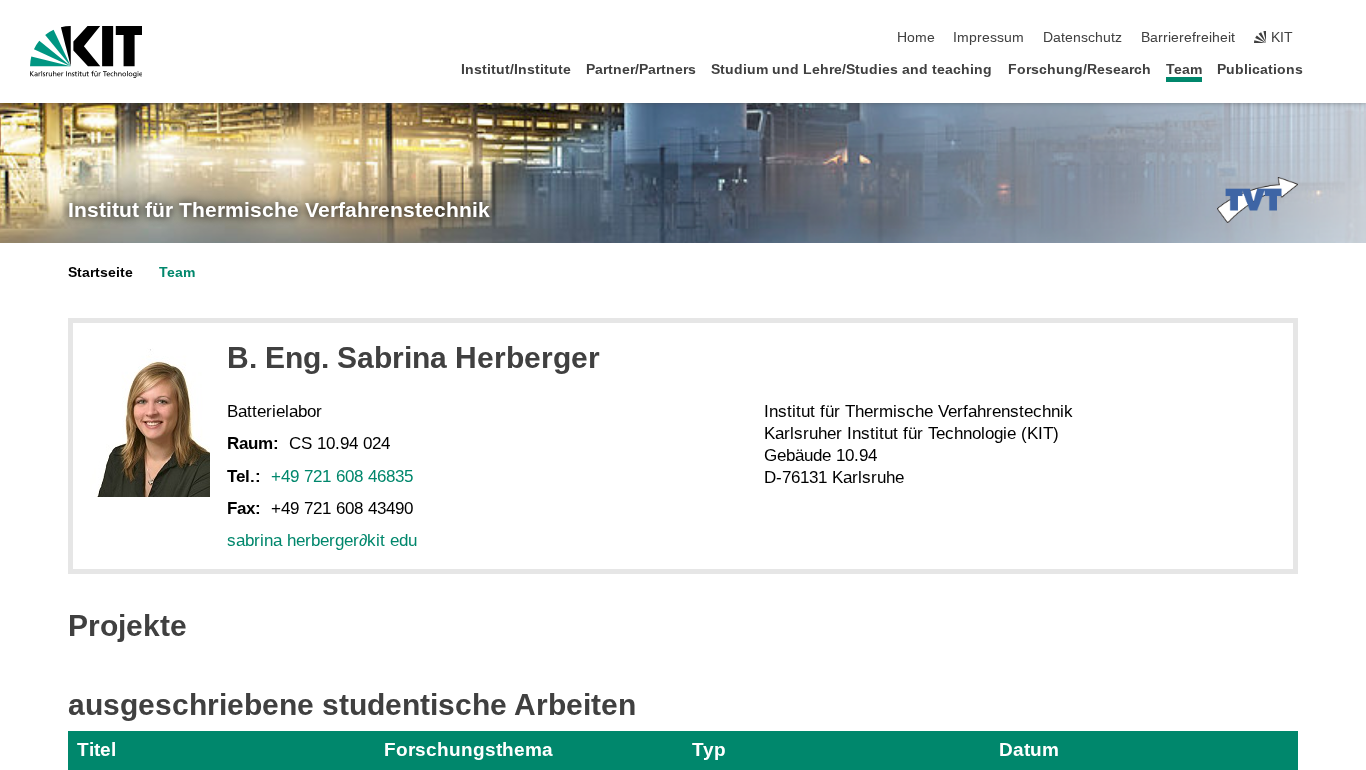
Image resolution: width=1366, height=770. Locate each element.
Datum (1029, 749)
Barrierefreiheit (1188, 37)
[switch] (1330, 38)
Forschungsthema (468, 749)
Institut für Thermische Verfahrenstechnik (279, 210)
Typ (709, 749)
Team (1184, 69)
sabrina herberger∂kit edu (322, 540)
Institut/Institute (516, 69)
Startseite (100, 272)
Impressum (988, 37)
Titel (96, 749)
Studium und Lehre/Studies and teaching (851, 69)
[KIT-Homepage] (86, 52)
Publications (1260, 69)
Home (916, 37)
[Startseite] (1330, 68)
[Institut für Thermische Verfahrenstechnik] (1257, 200)
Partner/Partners (641, 69)
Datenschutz (1082, 37)
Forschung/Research (1079, 69)
